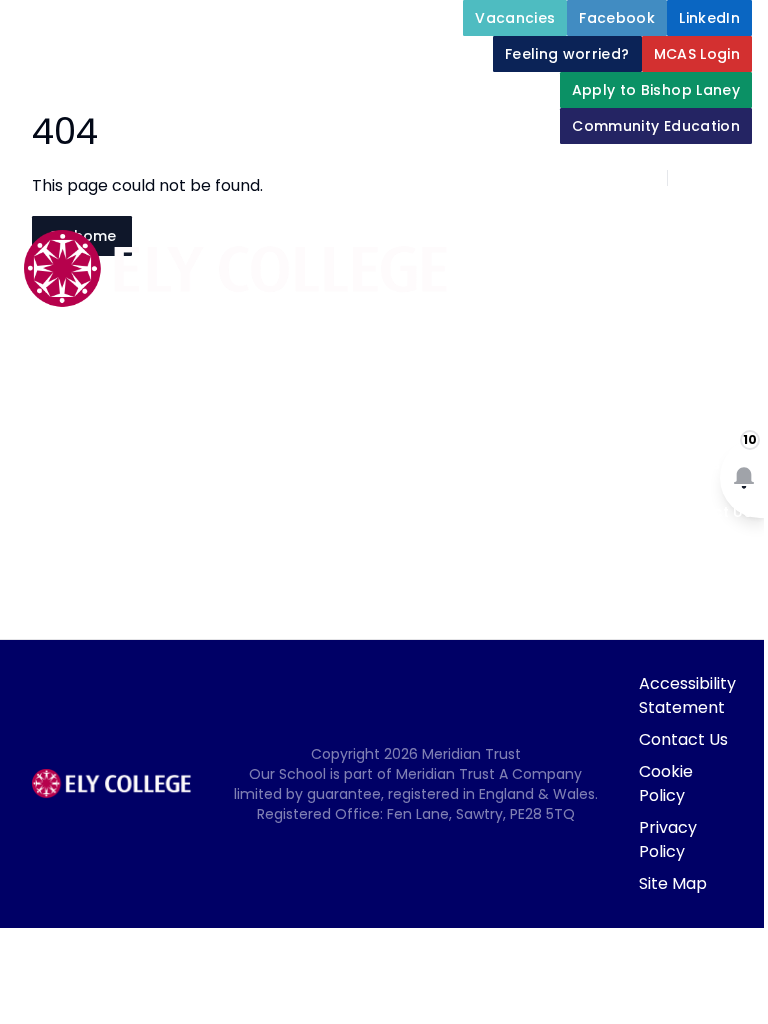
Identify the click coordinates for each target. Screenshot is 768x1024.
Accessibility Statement (687, 695)
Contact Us (683, 739)
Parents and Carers (645, 416)
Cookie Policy (666, 783)
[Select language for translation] (736, 178)
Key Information (659, 272)
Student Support (657, 320)
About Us (685, 224)
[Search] (694, 178)
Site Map (673, 883)
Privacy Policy (668, 839)
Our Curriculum (662, 368)
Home (588, 224)
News (700, 464)
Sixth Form (569, 464)
